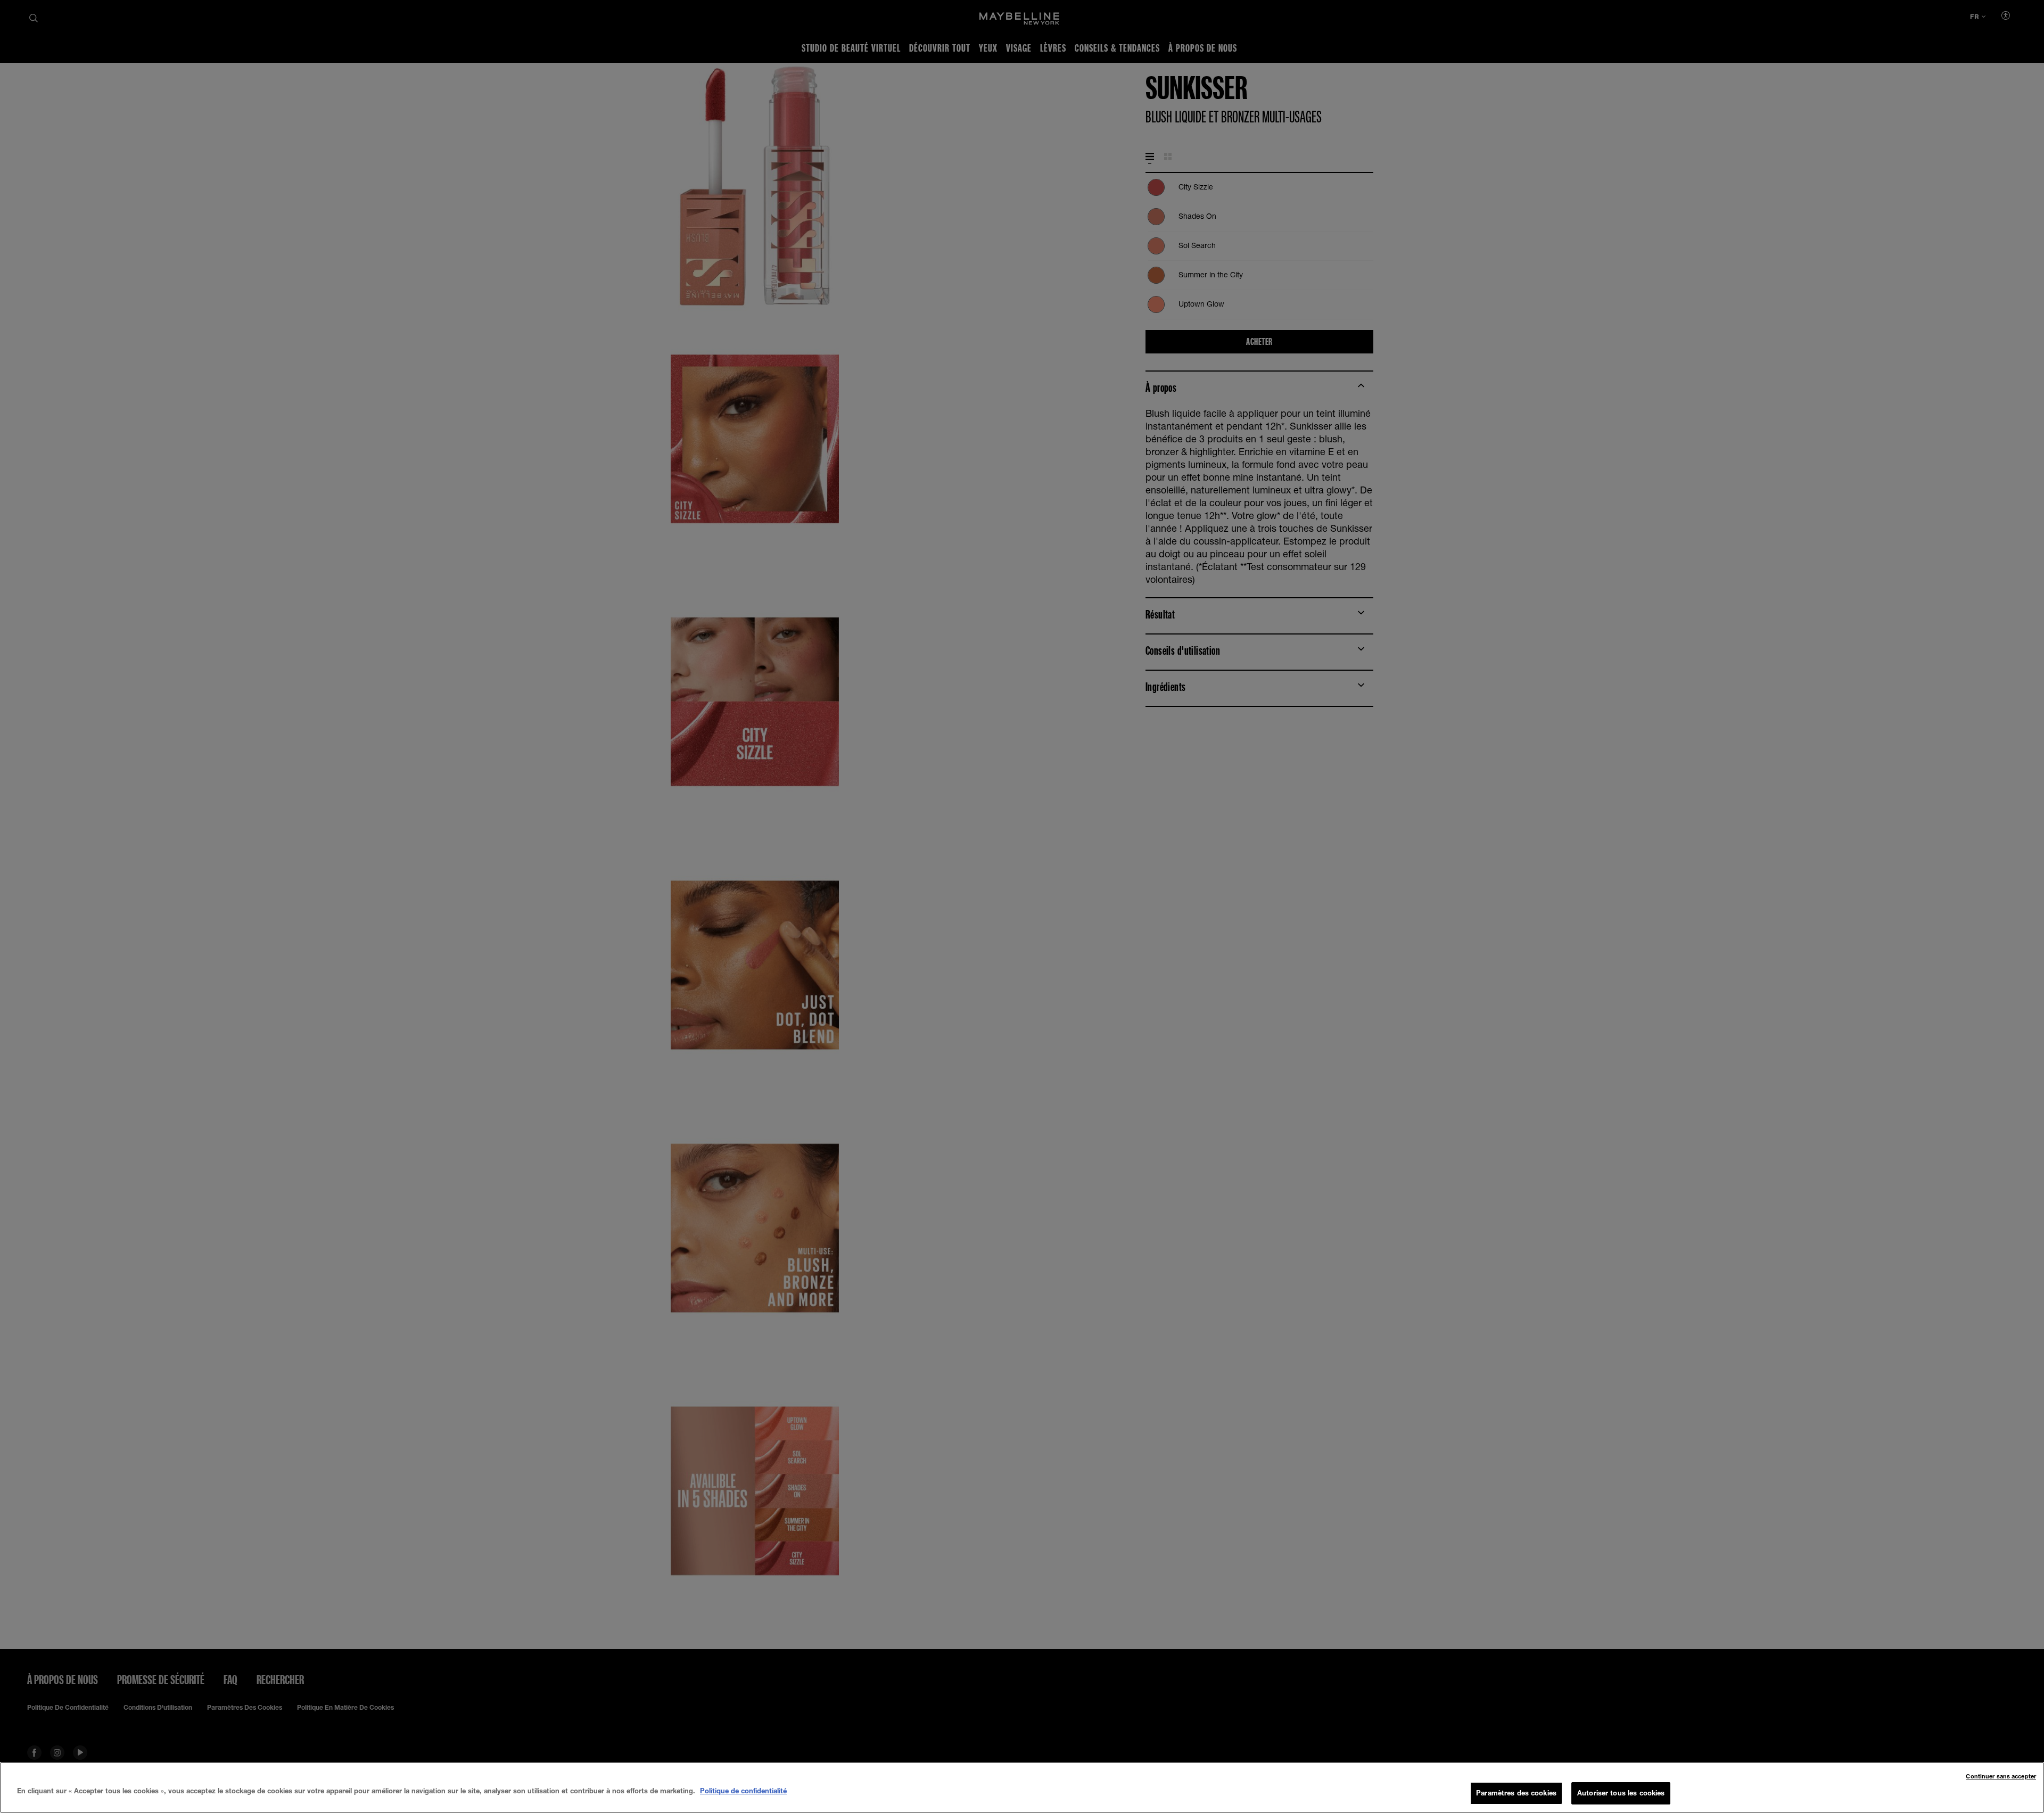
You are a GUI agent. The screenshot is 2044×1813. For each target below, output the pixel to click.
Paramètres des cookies (1516, 1793)
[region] (1022, 1787)
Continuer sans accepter (2001, 1776)
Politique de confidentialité (743, 1791)
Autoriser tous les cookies (1621, 1793)
